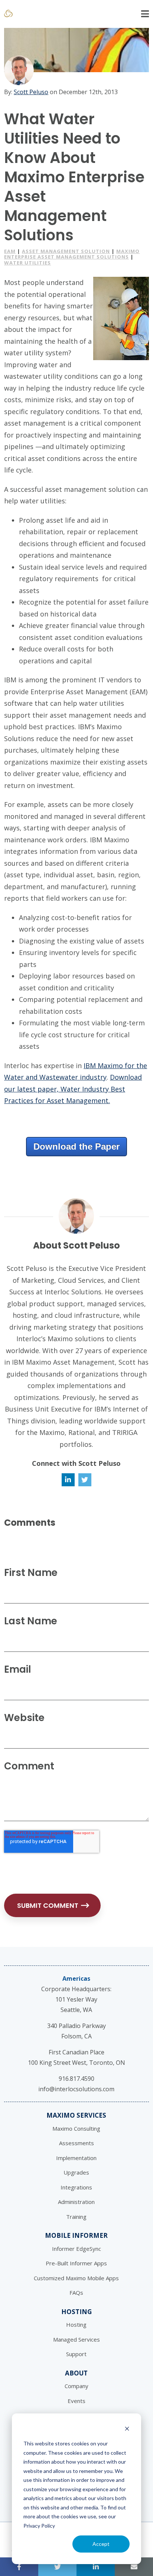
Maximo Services (76, 2115)
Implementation (76, 2158)
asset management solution (66, 251)
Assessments (76, 2143)
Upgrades (76, 2172)
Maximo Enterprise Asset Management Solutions (72, 254)
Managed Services (76, 2339)
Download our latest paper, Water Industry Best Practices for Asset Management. (73, 1089)
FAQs (76, 2293)
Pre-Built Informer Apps (76, 2263)
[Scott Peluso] (19, 70)
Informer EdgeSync (76, 2249)
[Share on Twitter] (57, 2567)
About (76, 2373)
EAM (10, 251)
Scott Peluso (31, 92)
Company (76, 2386)
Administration (76, 2202)
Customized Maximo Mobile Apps (76, 2278)
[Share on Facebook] (19, 2567)
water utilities (27, 263)
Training (76, 2217)
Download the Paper (76, 1146)
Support (76, 2354)
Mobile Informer (76, 2235)
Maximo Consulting (76, 2128)
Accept (101, 2544)
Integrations (76, 2187)
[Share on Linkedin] (96, 2567)
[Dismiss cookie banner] (127, 2430)
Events (76, 2401)
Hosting (76, 2312)
